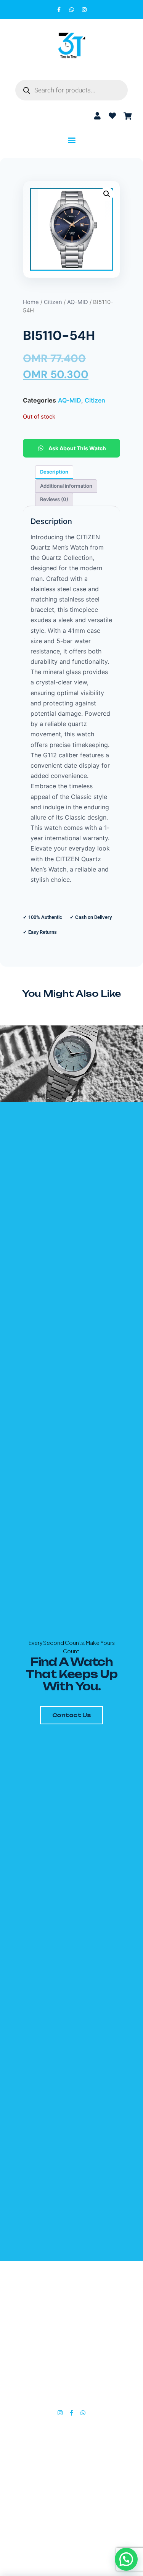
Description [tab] (54, 472)
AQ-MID (78, 302)
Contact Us (72, 1715)
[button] (71, 140)
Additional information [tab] (66, 486)
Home (31, 302)
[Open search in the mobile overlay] (71, 90)
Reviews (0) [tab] (54, 499)
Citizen (53, 302)
